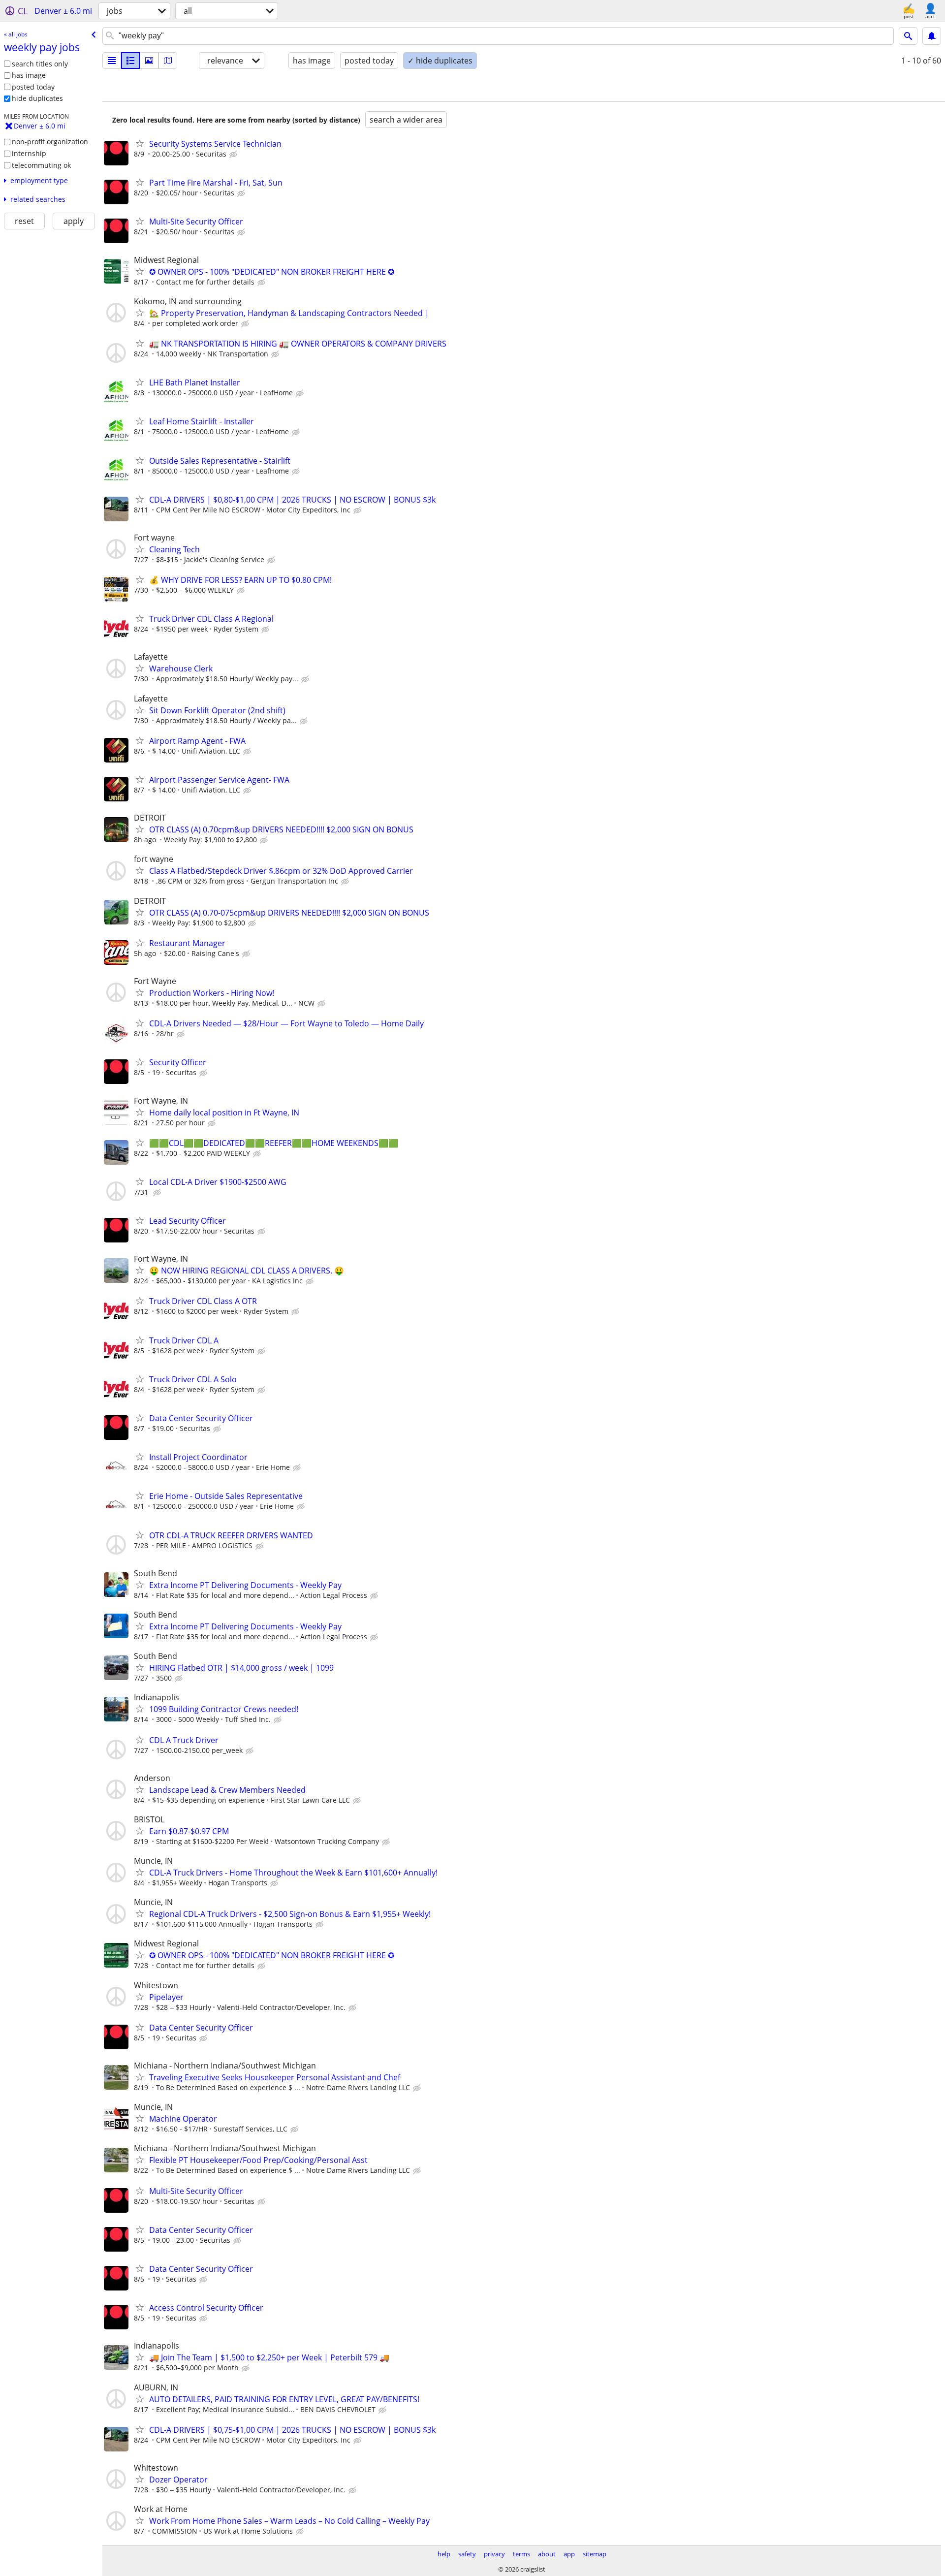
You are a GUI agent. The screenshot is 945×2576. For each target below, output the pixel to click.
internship (29, 153)
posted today (33, 87)
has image (29, 75)
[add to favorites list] (140, 143)
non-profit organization (50, 142)
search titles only (40, 64)
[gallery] (149, 61)
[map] (168, 61)
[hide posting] (234, 155)
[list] (112, 61)
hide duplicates (37, 98)
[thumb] (130, 61)
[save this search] (932, 36)
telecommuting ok (41, 165)
